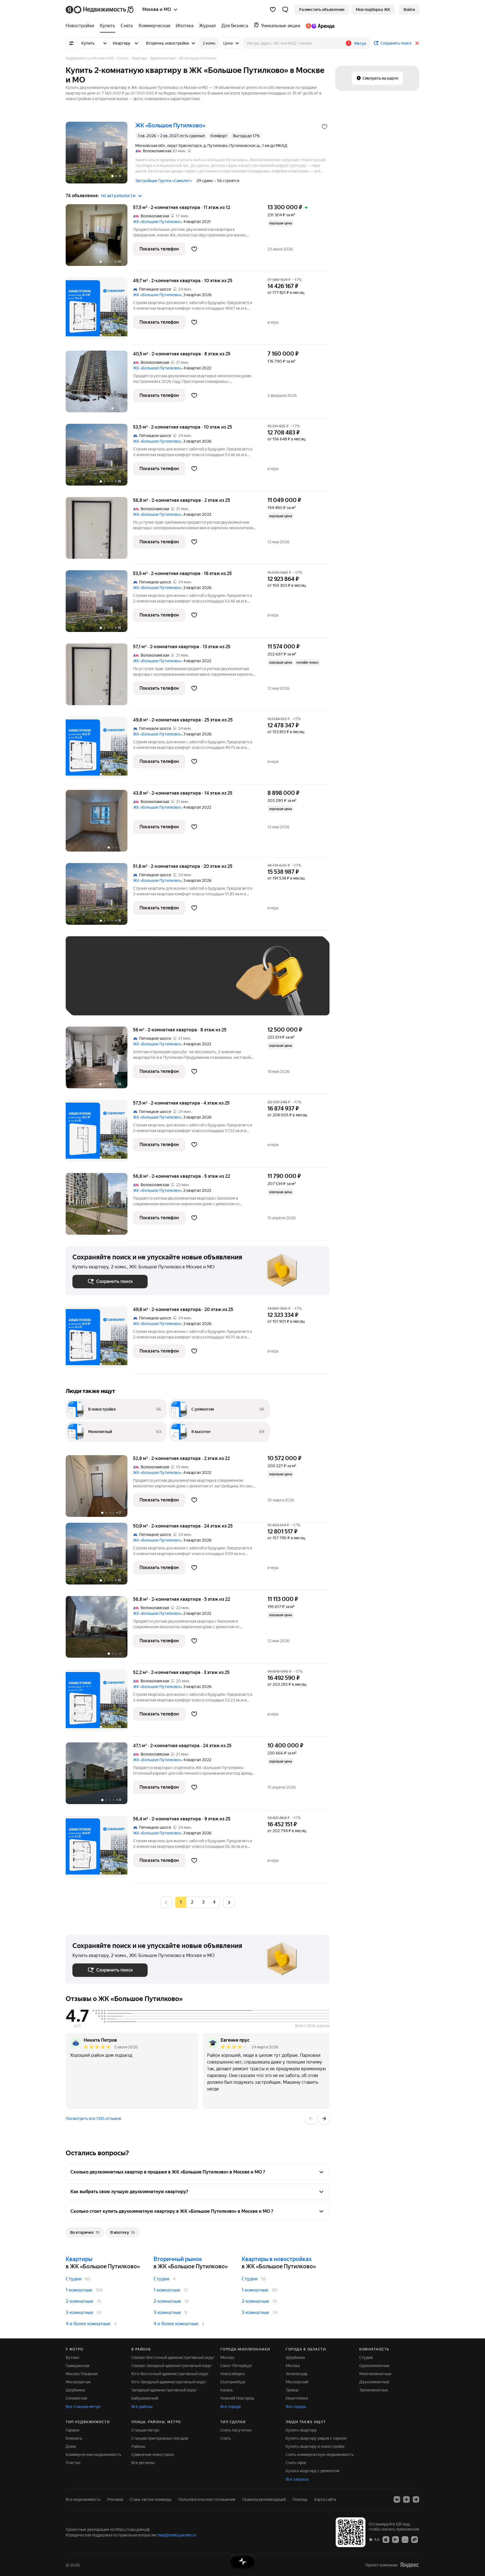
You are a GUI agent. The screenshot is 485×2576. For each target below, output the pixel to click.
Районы (138, 2446)
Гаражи (72, 2430)
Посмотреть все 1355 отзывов (93, 2119)
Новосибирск (233, 2374)
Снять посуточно (236, 2430)
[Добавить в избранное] (324, 127)
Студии (74, 2279)
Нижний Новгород (237, 2398)
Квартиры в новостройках (277, 2259)
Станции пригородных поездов (160, 2438)
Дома (71, 2446)
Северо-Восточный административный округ (173, 2358)
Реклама (115, 2499)
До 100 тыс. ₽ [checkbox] (203, 984)
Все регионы (143, 2463)
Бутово (72, 2358)
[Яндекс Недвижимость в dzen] (406, 2499)
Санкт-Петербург (236, 2366)
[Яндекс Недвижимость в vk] (397, 2499)
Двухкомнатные (374, 2382)
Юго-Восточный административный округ (170, 2374)
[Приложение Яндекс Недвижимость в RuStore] (415, 2539)
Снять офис (296, 2463)
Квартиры (79, 2259)
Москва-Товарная (82, 2374)
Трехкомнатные (374, 2390)
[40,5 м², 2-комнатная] (99, 384)
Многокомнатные (375, 2374)
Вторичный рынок (178, 2259)
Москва (227, 2358)
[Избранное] (273, 10)
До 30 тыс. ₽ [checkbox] (90, 984)
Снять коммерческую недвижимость (320, 2455)
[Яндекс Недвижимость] (100, 10)
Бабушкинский (145, 2398)
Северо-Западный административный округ (172, 2366)
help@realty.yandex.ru (177, 2535)
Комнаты (74, 2438)
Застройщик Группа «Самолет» (164, 181)
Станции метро (145, 2430)
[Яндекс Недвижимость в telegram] (416, 2499)
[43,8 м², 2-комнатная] (99, 824)
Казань (227, 2390)
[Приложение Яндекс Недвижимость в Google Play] (395, 2539)
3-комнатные (79, 2312)
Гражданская (77, 2366)
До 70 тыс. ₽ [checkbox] (164, 984)
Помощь (300, 2499)
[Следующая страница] (229, 1902)
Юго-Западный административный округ (169, 2382)
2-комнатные (79, 2301)
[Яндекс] (409, 2565)
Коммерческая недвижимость (93, 2455)
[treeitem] (81, 26)
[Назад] (311, 2119)
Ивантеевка (297, 2398)
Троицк (292, 2390)
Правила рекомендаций (264, 2499)
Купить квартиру (301, 2430)
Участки (73, 2463)
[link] (409, 10)
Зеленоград (297, 2374)
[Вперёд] (324, 2119)
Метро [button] (360, 43)
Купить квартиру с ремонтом (313, 2471)
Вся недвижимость (83, 2499)
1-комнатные (79, 2290)
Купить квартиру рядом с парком (316, 2438)
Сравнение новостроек (153, 2455)
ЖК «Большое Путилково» (157, 222)
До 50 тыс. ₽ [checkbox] (127, 984)
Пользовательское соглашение (207, 2499)
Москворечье (78, 2382)
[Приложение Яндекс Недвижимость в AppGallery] (405, 2539)
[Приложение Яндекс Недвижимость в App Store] (386, 2539)
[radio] (192, 1902)
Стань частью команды (151, 2499)
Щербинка (75, 2390)
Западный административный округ (164, 2390)
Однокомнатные (374, 2366)
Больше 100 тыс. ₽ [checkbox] (97, 1000)
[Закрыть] (417, 43)
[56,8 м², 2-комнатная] (99, 1207)
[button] (285, 10)
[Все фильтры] (71, 43)
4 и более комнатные (88, 2324)
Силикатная (76, 2398)
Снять (226, 2438)
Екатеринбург (233, 2382)
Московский (297, 2382)
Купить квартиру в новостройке (315, 2446)
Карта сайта (325, 2499)
